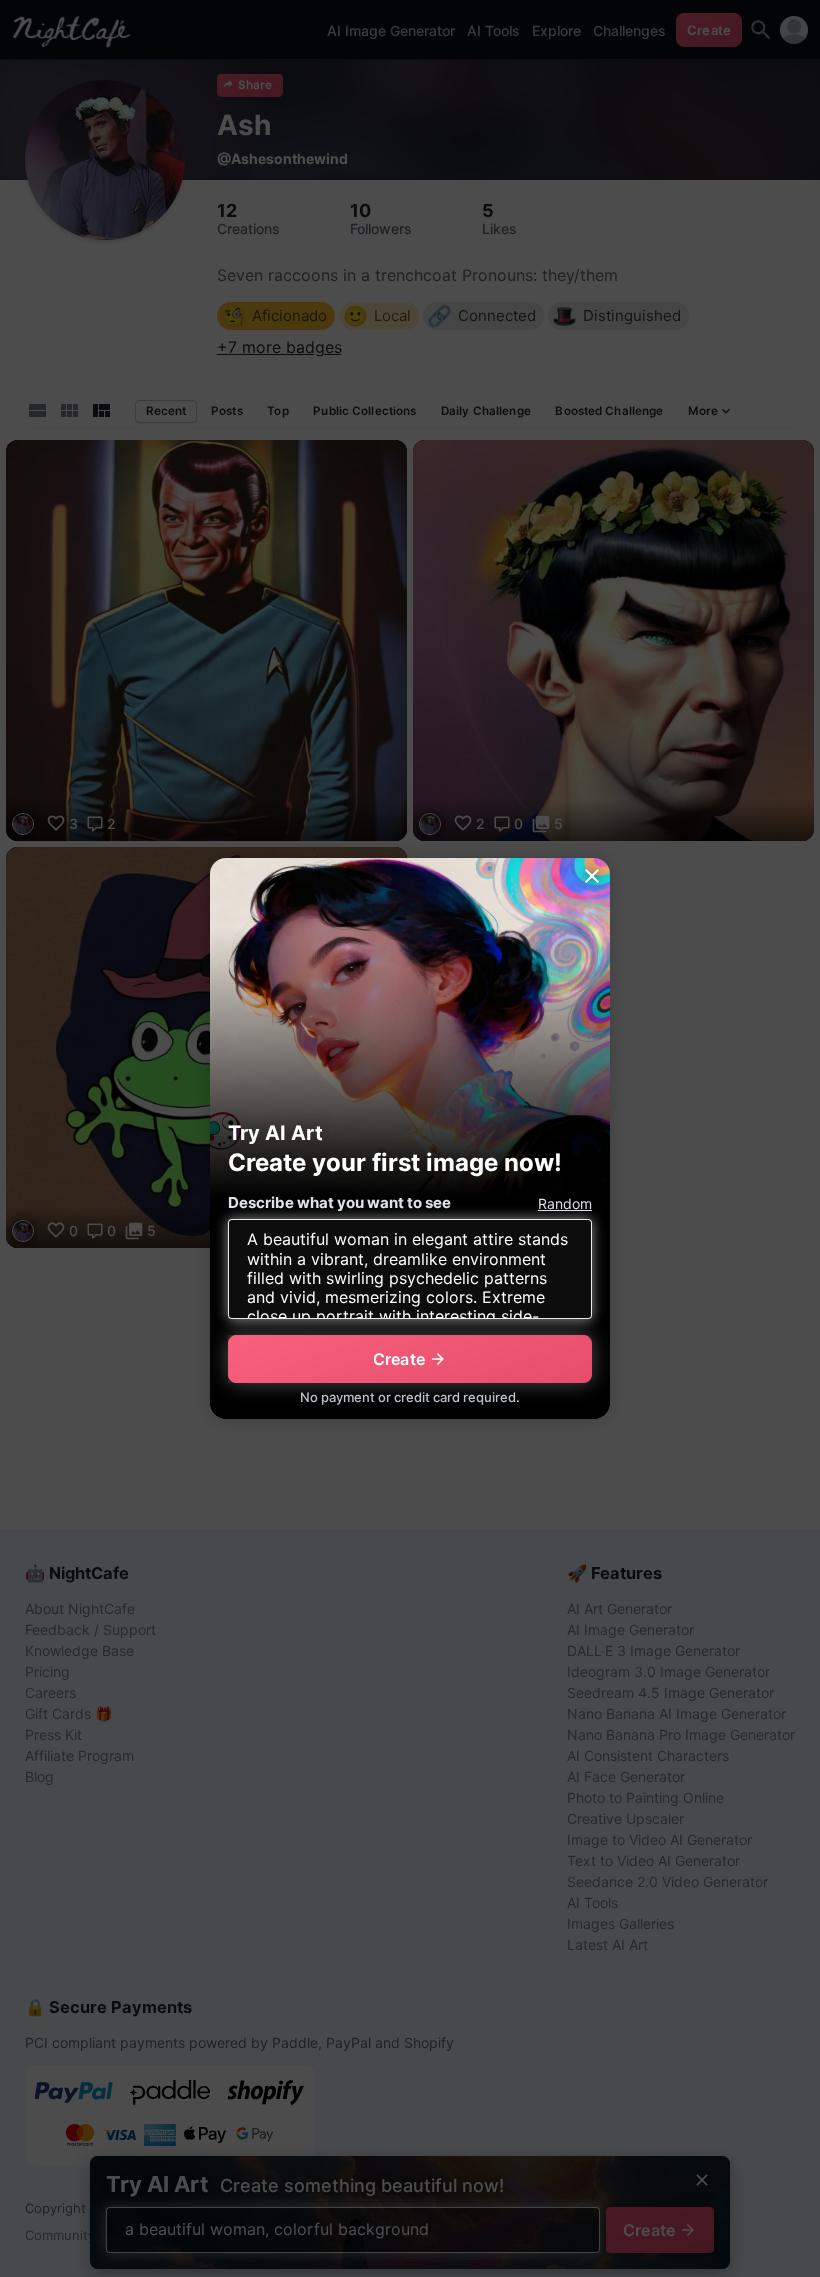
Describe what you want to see (339, 1202)
